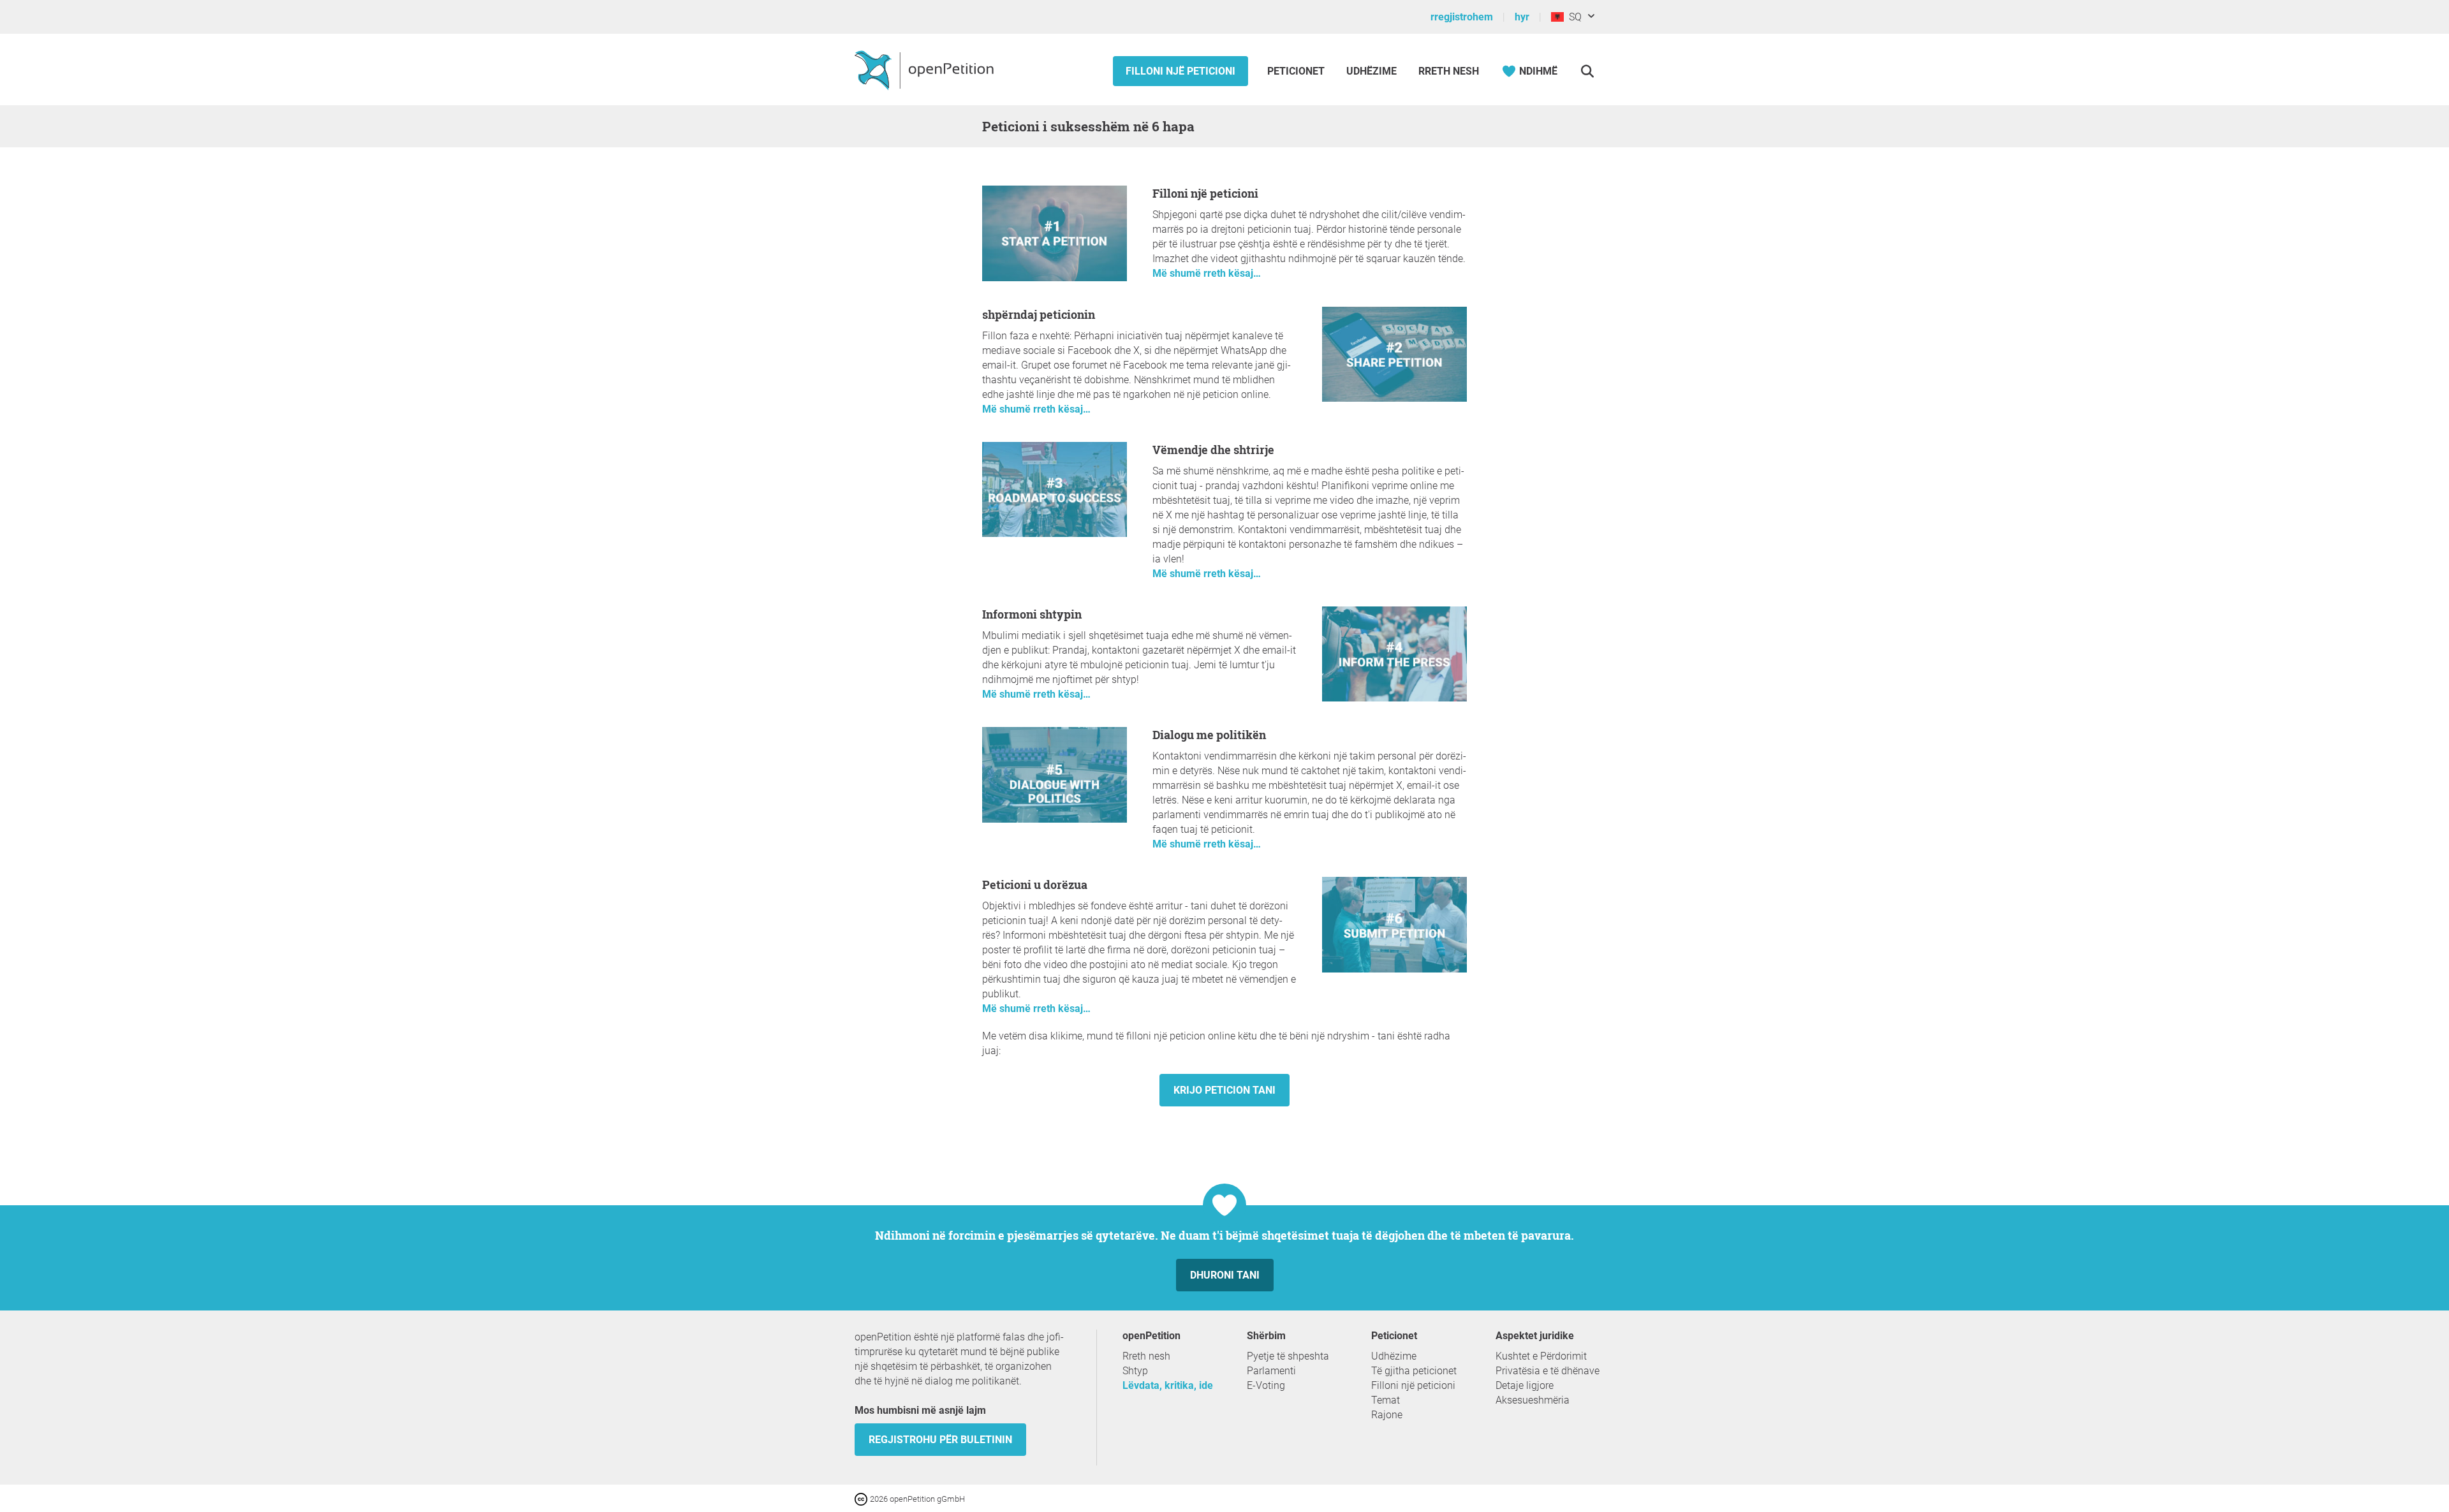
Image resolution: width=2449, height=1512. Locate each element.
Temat (1386, 1400)
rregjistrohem (1462, 17)
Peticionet (1297, 71)
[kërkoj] (1587, 71)
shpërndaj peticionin (1039, 314)
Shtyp (1135, 1371)
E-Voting (1266, 1385)
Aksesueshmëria (1533, 1400)
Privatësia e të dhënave (1548, 1371)
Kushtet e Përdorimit (1541, 1356)
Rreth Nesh (1449, 71)
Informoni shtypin (1032, 614)
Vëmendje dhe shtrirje (1213, 450)
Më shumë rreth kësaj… (1207, 273)
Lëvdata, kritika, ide (1168, 1385)
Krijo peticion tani (1224, 1090)
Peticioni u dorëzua (1035, 884)
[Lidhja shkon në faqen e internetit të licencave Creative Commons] (862, 1498)
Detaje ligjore (1525, 1385)
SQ (1573, 17)
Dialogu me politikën (1209, 735)
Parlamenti (1271, 1371)
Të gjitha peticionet (1414, 1371)
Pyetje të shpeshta (1288, 1356)
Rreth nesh (1146, 1356)
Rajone (1387, 1415)
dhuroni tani (1225, 1275)
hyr (1522, 17)
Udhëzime (1372, 71)
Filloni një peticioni (1180, 71)
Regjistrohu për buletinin (940, 1440)
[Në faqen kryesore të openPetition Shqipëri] (926, 70)
